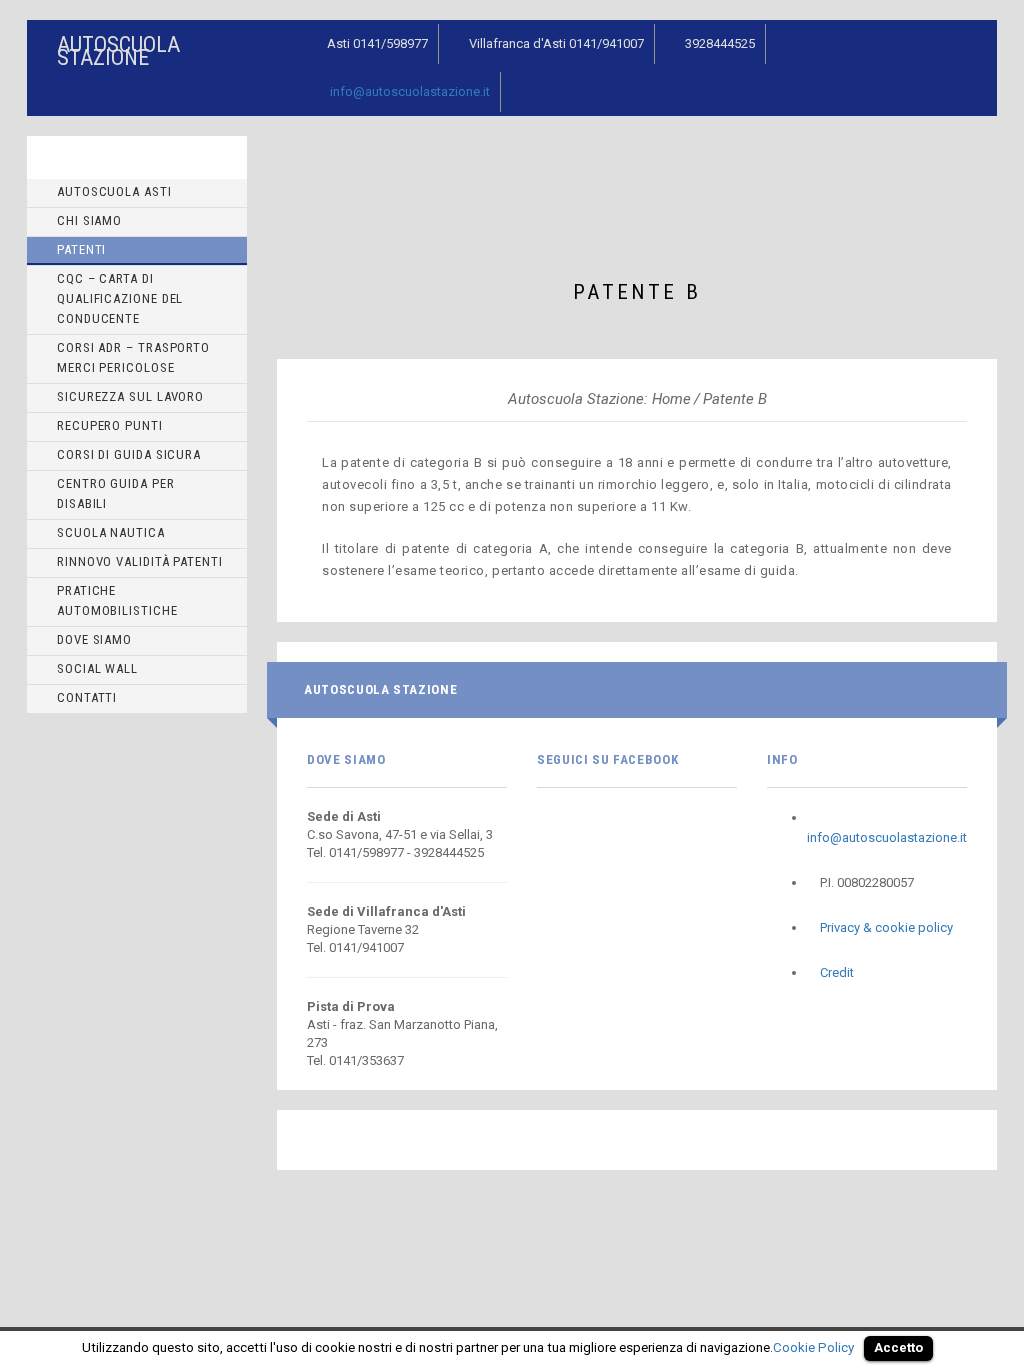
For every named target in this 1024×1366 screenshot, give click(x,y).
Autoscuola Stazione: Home (599, 399)
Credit (837, 972)
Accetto (898, 1347)
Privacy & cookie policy (886, 927)
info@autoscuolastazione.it (410, 91)
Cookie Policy (813, 1347)
